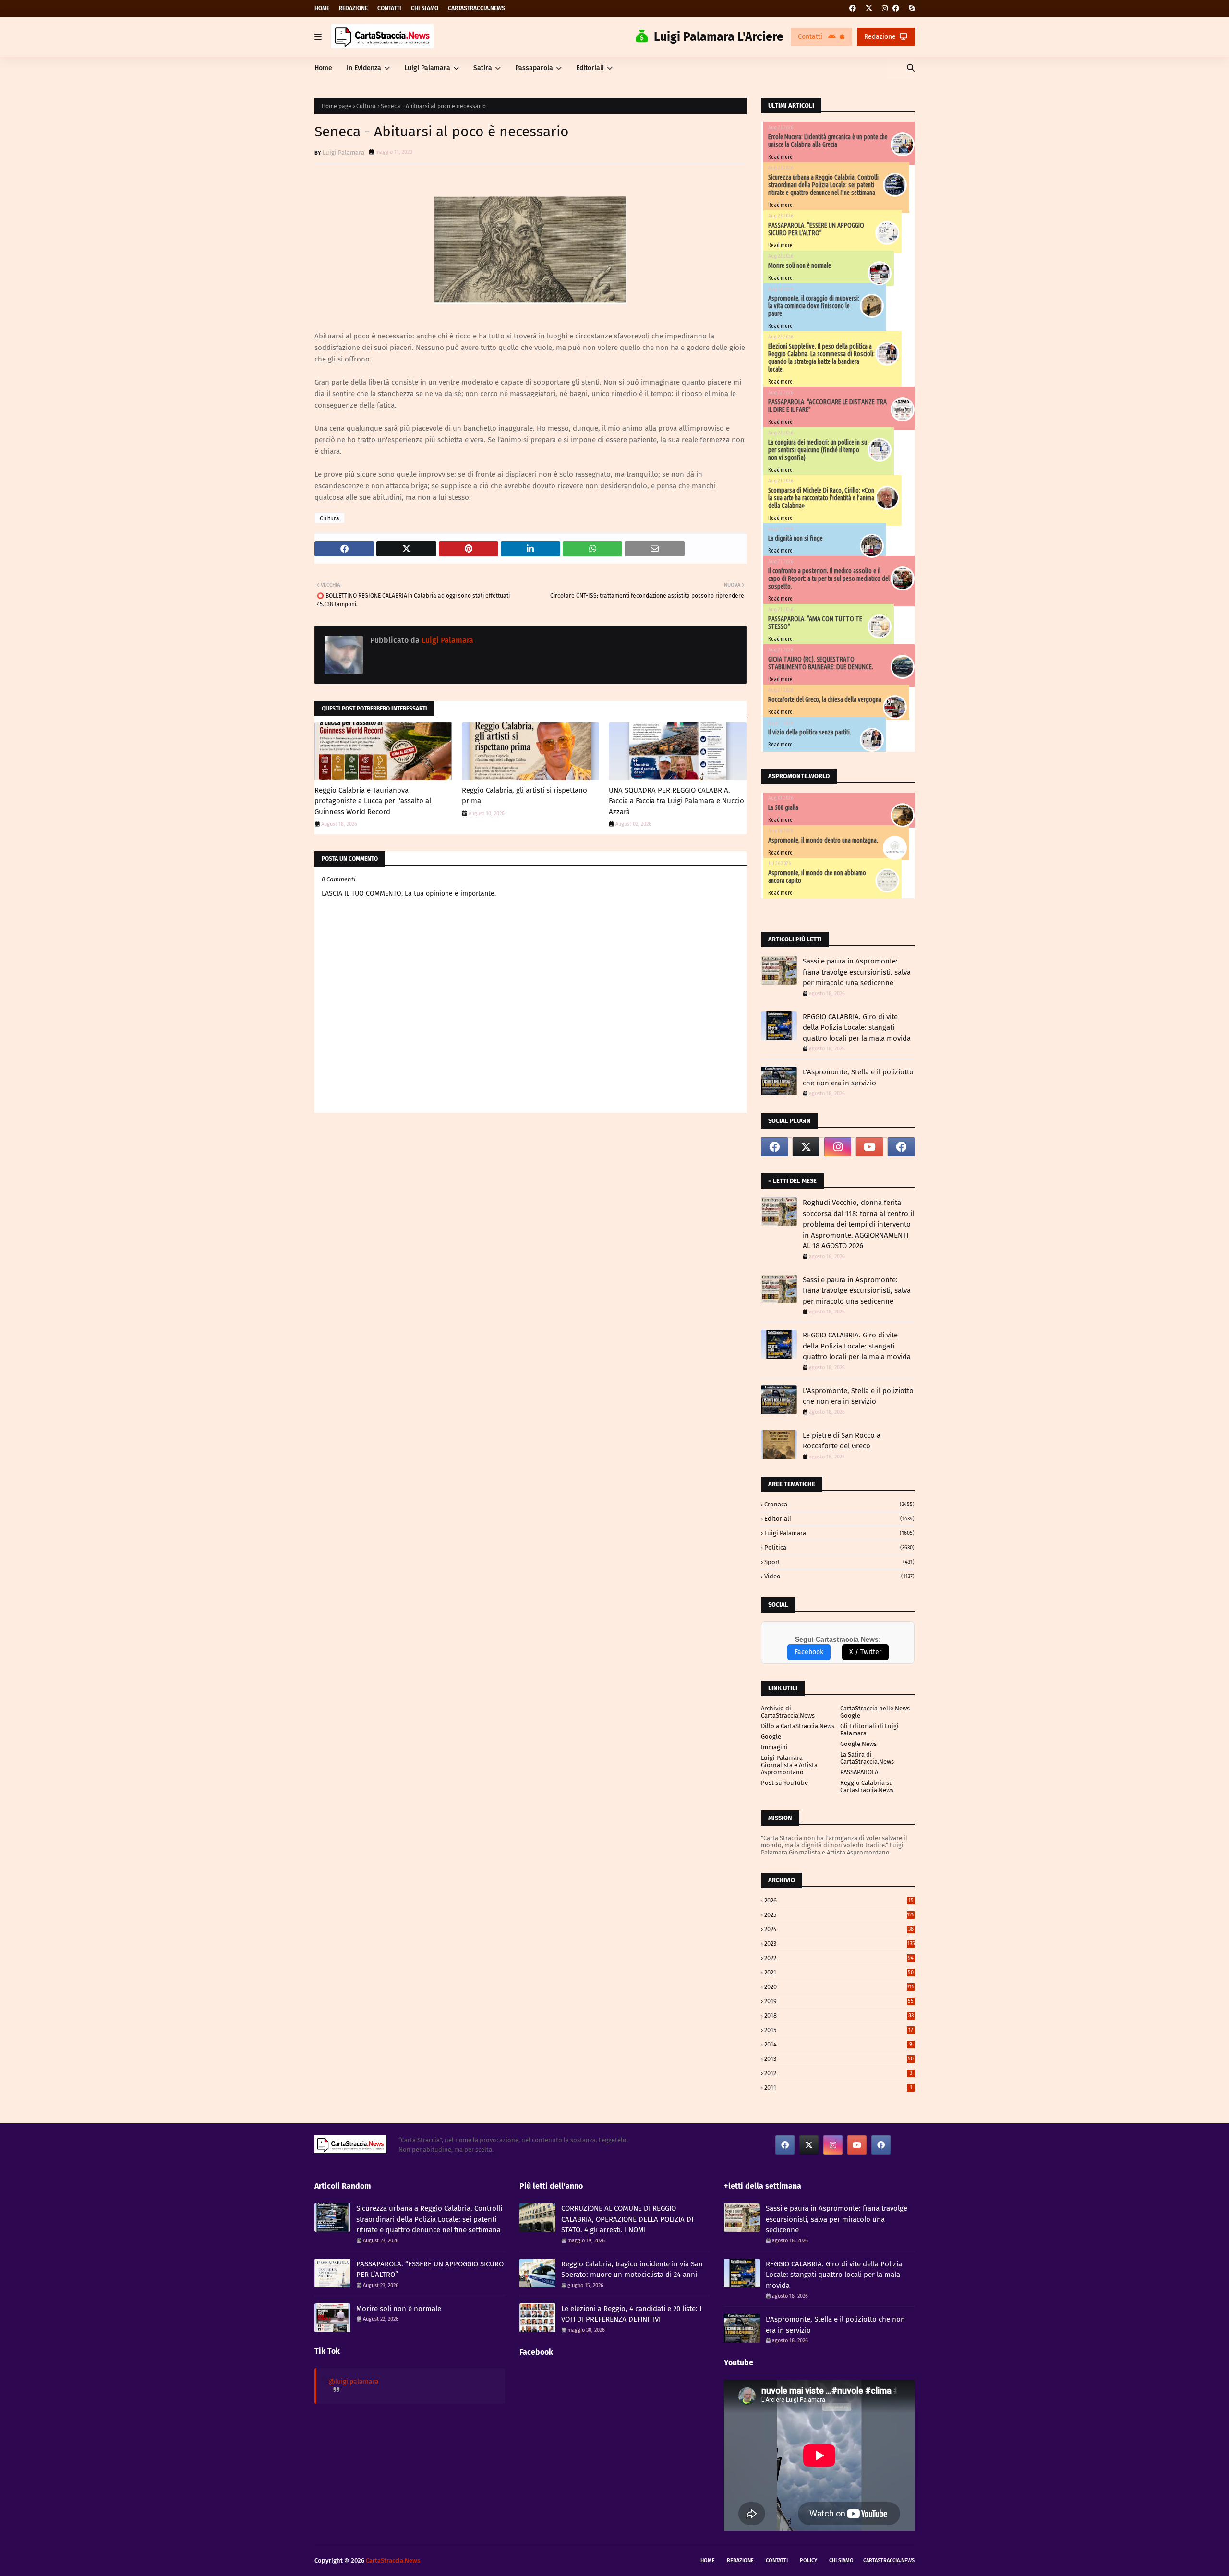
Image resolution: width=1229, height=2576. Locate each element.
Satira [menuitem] (483, 68)
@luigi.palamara (354, 2382)
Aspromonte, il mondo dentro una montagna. (823, 840)
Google (771, 1737)
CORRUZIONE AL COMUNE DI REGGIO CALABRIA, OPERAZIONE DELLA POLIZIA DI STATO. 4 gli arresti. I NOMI (627, 2219)
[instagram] (885, 8)
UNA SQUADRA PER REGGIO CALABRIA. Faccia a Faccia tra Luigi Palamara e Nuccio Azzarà (676, 801)
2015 (839, 2030)
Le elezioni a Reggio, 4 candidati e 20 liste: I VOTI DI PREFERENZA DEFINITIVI (631, 2314)
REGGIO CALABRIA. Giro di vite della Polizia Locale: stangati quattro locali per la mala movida (857, 1028)
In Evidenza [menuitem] (364, 68)
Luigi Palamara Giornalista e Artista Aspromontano (789, 1765)
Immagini (774, 1747)
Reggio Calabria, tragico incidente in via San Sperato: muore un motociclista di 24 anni (632, 2269)
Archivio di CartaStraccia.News (788, 1712)
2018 (839, 2016)
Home (322, 8)
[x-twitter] (869, 8)
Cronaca (839, 1504)
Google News (858, 1744)
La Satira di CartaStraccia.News (867, 1758)
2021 (839, 1972)
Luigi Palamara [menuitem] (427, 68)
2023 (839, 1944)
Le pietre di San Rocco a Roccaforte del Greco (842, 1441)
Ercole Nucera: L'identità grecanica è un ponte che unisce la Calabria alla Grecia (828, 141)
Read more (780, 157)
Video (839, 1576)
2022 (839, 1958)
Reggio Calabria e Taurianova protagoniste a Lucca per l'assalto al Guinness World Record (373, 801)
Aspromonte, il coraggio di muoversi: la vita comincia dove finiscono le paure (814, 306)
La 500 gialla (783, 807)
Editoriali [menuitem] (590, 68)
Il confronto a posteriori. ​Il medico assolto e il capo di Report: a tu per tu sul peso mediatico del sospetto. (829, 578)
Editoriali (839, 1519)
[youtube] (869, 1147)
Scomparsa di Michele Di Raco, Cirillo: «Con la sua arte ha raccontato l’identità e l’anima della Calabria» (821, 498)
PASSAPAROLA (859, 1772)
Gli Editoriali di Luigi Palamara (869, 1730)
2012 (838, 2073)
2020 (839, 1987)
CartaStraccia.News (476, 8)
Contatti (389, 8)
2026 (839, 1900)
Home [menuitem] (323, 68)
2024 (839, 1929)
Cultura (366, 106)
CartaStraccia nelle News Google (875, 1712)
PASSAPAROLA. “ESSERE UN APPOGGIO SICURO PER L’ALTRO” (816, 229)
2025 (839, 1915)
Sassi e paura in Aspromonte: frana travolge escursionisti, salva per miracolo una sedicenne (857, 972)
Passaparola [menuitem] (534, 68)
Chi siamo (425, 8)
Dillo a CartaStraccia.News (798, 1726)
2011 (838, 2088)
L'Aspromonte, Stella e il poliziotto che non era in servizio (858, 1077)
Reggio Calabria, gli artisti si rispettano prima (524, 796)
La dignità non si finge (795, 538)
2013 (839, 2059)
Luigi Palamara (343, 152)
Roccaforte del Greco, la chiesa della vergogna (825, 699)
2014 (838, 2044)
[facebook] (853, 8)
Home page (337, 106)
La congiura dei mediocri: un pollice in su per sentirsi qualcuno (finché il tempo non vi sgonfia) (818, 450)
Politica (839, 1547)
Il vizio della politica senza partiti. (810, 732)
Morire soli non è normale (800, 265)
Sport (839, 1562)
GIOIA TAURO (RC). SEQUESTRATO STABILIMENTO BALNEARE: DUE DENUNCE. (821, 663)
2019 (839, 2001)
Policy (808, 2560)
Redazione (353, 8)
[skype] (910, 8)
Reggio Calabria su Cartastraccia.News (867, 1786)
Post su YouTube (784, 1783)
